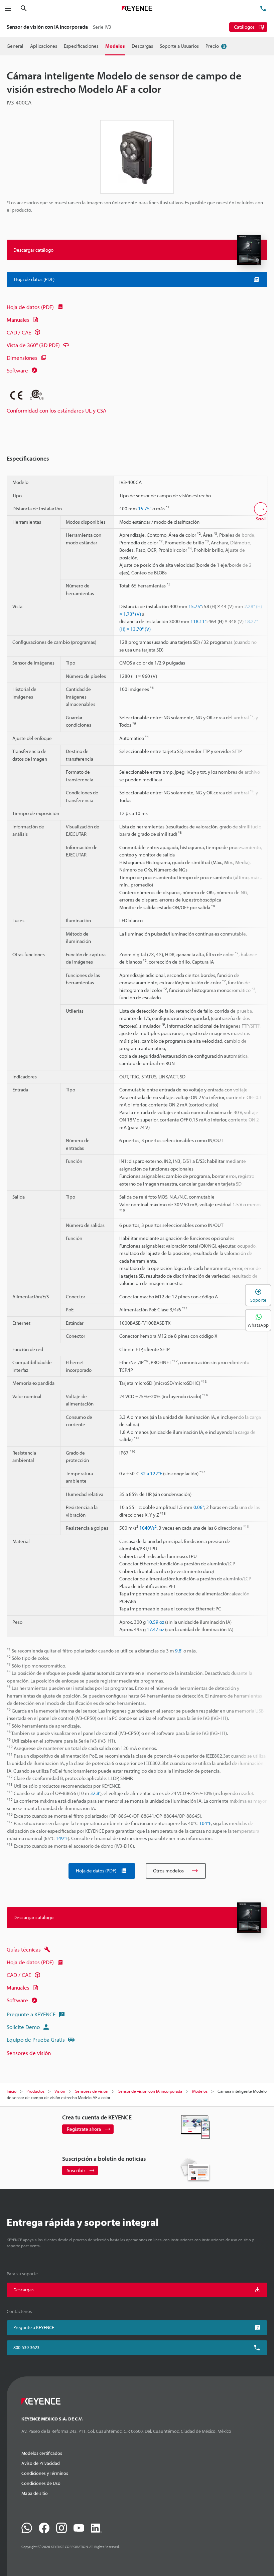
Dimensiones (22, 358)
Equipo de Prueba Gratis (36, 2039)
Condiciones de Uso (41, 2483)
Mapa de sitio (35, 2493)
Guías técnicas (24, 1949)
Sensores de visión (29, 2053)
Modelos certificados (42, 2453)
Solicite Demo (23, 2027)
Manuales (18, 320)
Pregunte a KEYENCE (31, 2014)
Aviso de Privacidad (41, 2463)
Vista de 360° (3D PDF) (33, 345)
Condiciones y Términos (45, 2473)
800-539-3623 (26, 2347)
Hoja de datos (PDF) (30, 307)
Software (17, 370)
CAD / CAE (19, 332)
